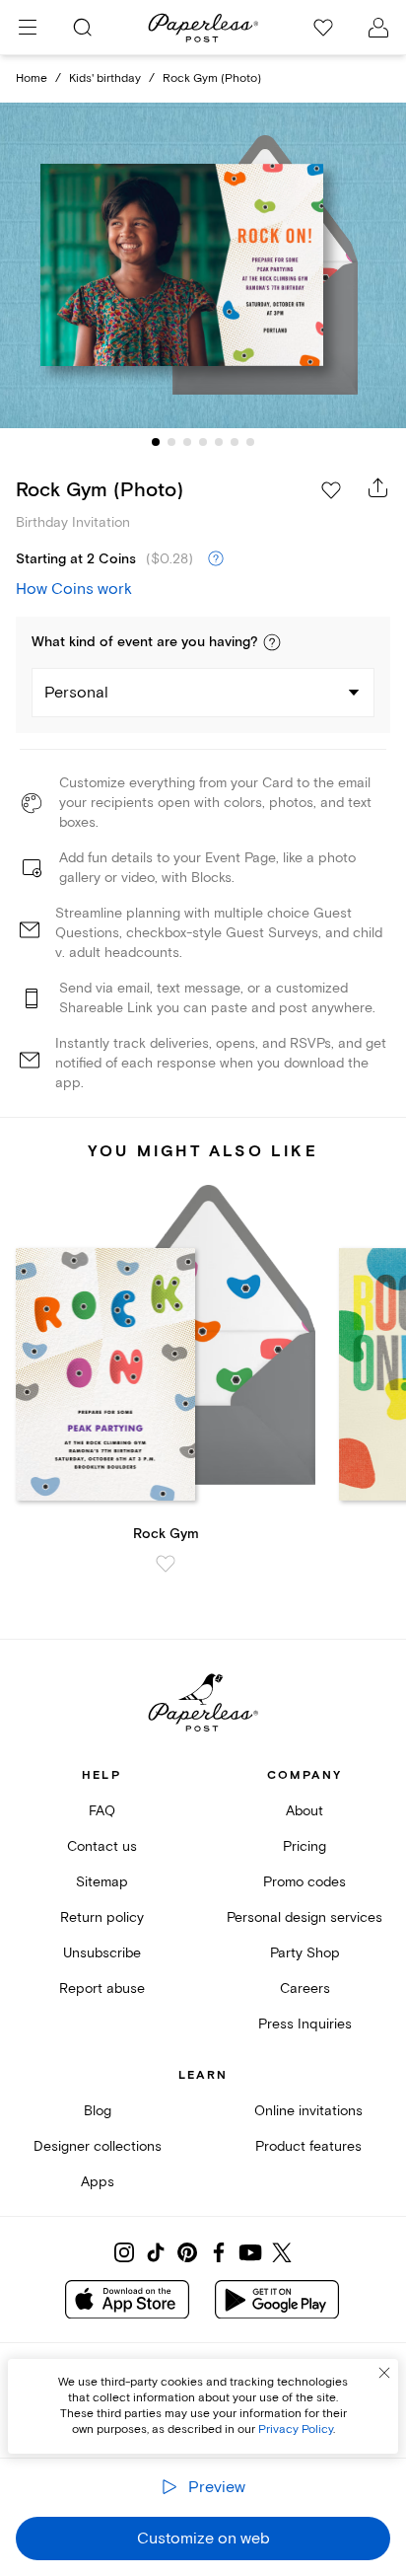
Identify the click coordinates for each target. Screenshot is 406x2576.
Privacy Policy (296, 2429)
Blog (98, 2111)
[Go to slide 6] (235, 442)
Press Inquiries (305, 2024)
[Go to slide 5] (219, 442)
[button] (272, 642)
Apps (98, 2182)
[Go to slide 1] (156, 442)
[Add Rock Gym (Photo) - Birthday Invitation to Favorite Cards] (331, 490)
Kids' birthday (105, 78)
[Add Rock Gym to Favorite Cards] (166, 1564)
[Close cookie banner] (384, 2373)
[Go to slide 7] (250, 442)
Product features (308, 2146)
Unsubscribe (102, 1953)
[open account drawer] (378, 28)
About (304, 1811)
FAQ (102, 1811)
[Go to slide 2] (171, 442)
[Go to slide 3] (187, 442)
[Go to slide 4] (203, 442)
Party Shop (305, 1953)
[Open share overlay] (378, 487)
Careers (305, 1988)
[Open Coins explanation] (216, 559)
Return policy (102, 1917)
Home (32, 78)
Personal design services (304, 1917)
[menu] (28, 28)
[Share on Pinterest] (187, 2252)
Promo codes (304, 1882)
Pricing (304, 1846)
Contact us (102, 1846)
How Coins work (74, 589)
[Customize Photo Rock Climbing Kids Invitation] (203, 266)
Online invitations (308, 2111)
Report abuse (102, 1988)
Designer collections (98, 2146)
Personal (76, 693)
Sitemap (102, 1882)
